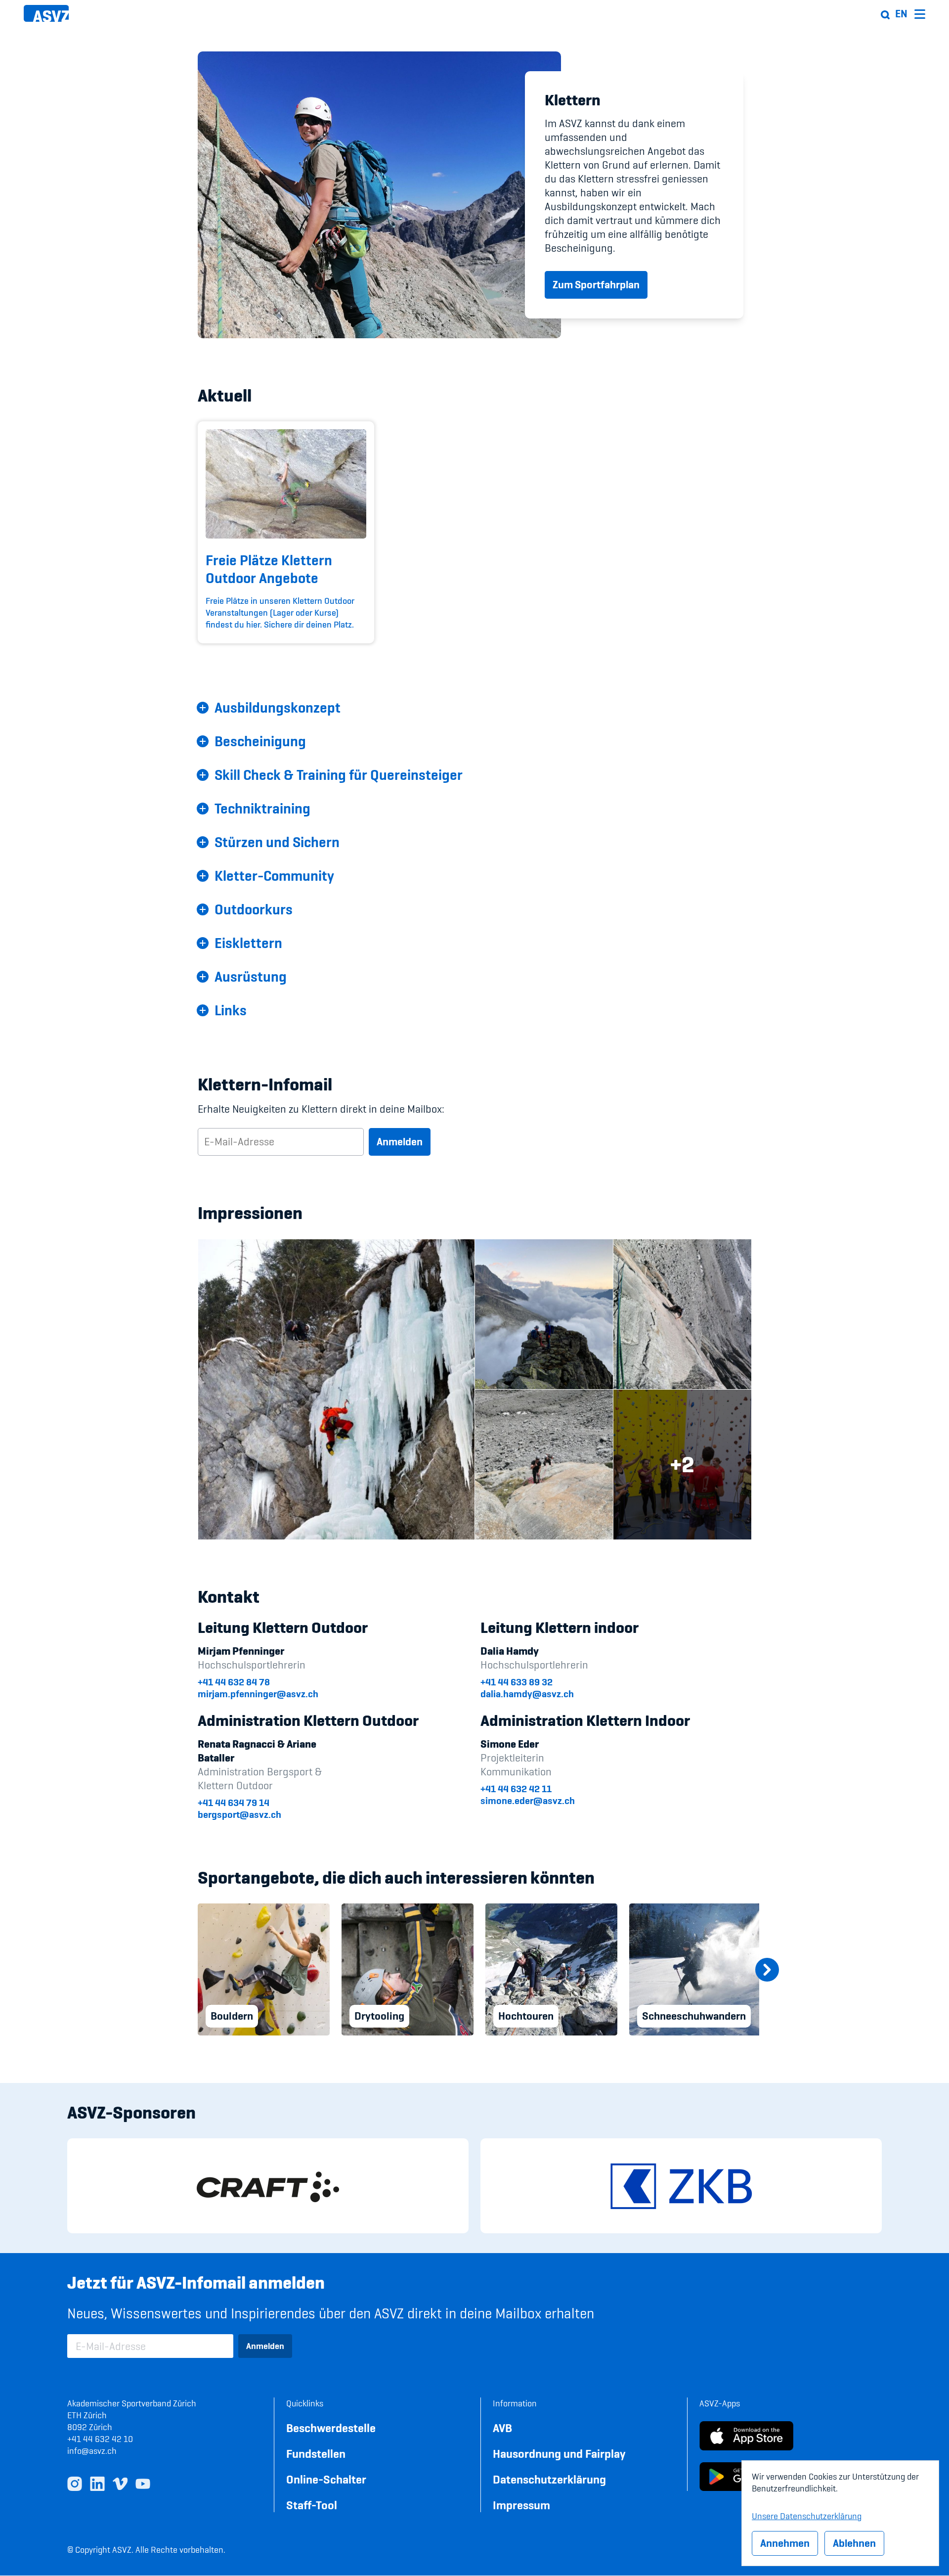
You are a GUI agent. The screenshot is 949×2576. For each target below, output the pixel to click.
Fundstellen (316, 2454)
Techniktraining (262, 809)
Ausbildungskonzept (278, 708)
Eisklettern (248, 943)
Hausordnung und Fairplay (559, 2454)
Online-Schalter (326, 2479)
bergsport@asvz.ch (239, 1814)
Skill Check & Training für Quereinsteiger (339, 775)
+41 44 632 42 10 (100, 2439)
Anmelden (400, 1142)
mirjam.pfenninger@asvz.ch (258, 1694)
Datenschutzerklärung (549, 2479)
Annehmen (785, 2543)
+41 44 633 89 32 (517, 1682)
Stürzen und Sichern (277, 842)
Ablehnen (854, 2543)
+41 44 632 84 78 (234, 1682)
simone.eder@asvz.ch (528, 1801)
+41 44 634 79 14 (234, 1803)
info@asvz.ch (92, 2451)
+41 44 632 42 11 (516, 1789)
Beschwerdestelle (331, 2428)
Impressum (521, 2505)
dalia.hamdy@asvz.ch (527, 1694)
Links (231, 1010)
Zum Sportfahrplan (596, 285)
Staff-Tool (312, 2505)
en (901, 14)
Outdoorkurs (254, 909)
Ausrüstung (251, 977)
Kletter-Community (274, 876)
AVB (502, 2428)
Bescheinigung (260, 741)
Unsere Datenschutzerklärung (807, 2515)
